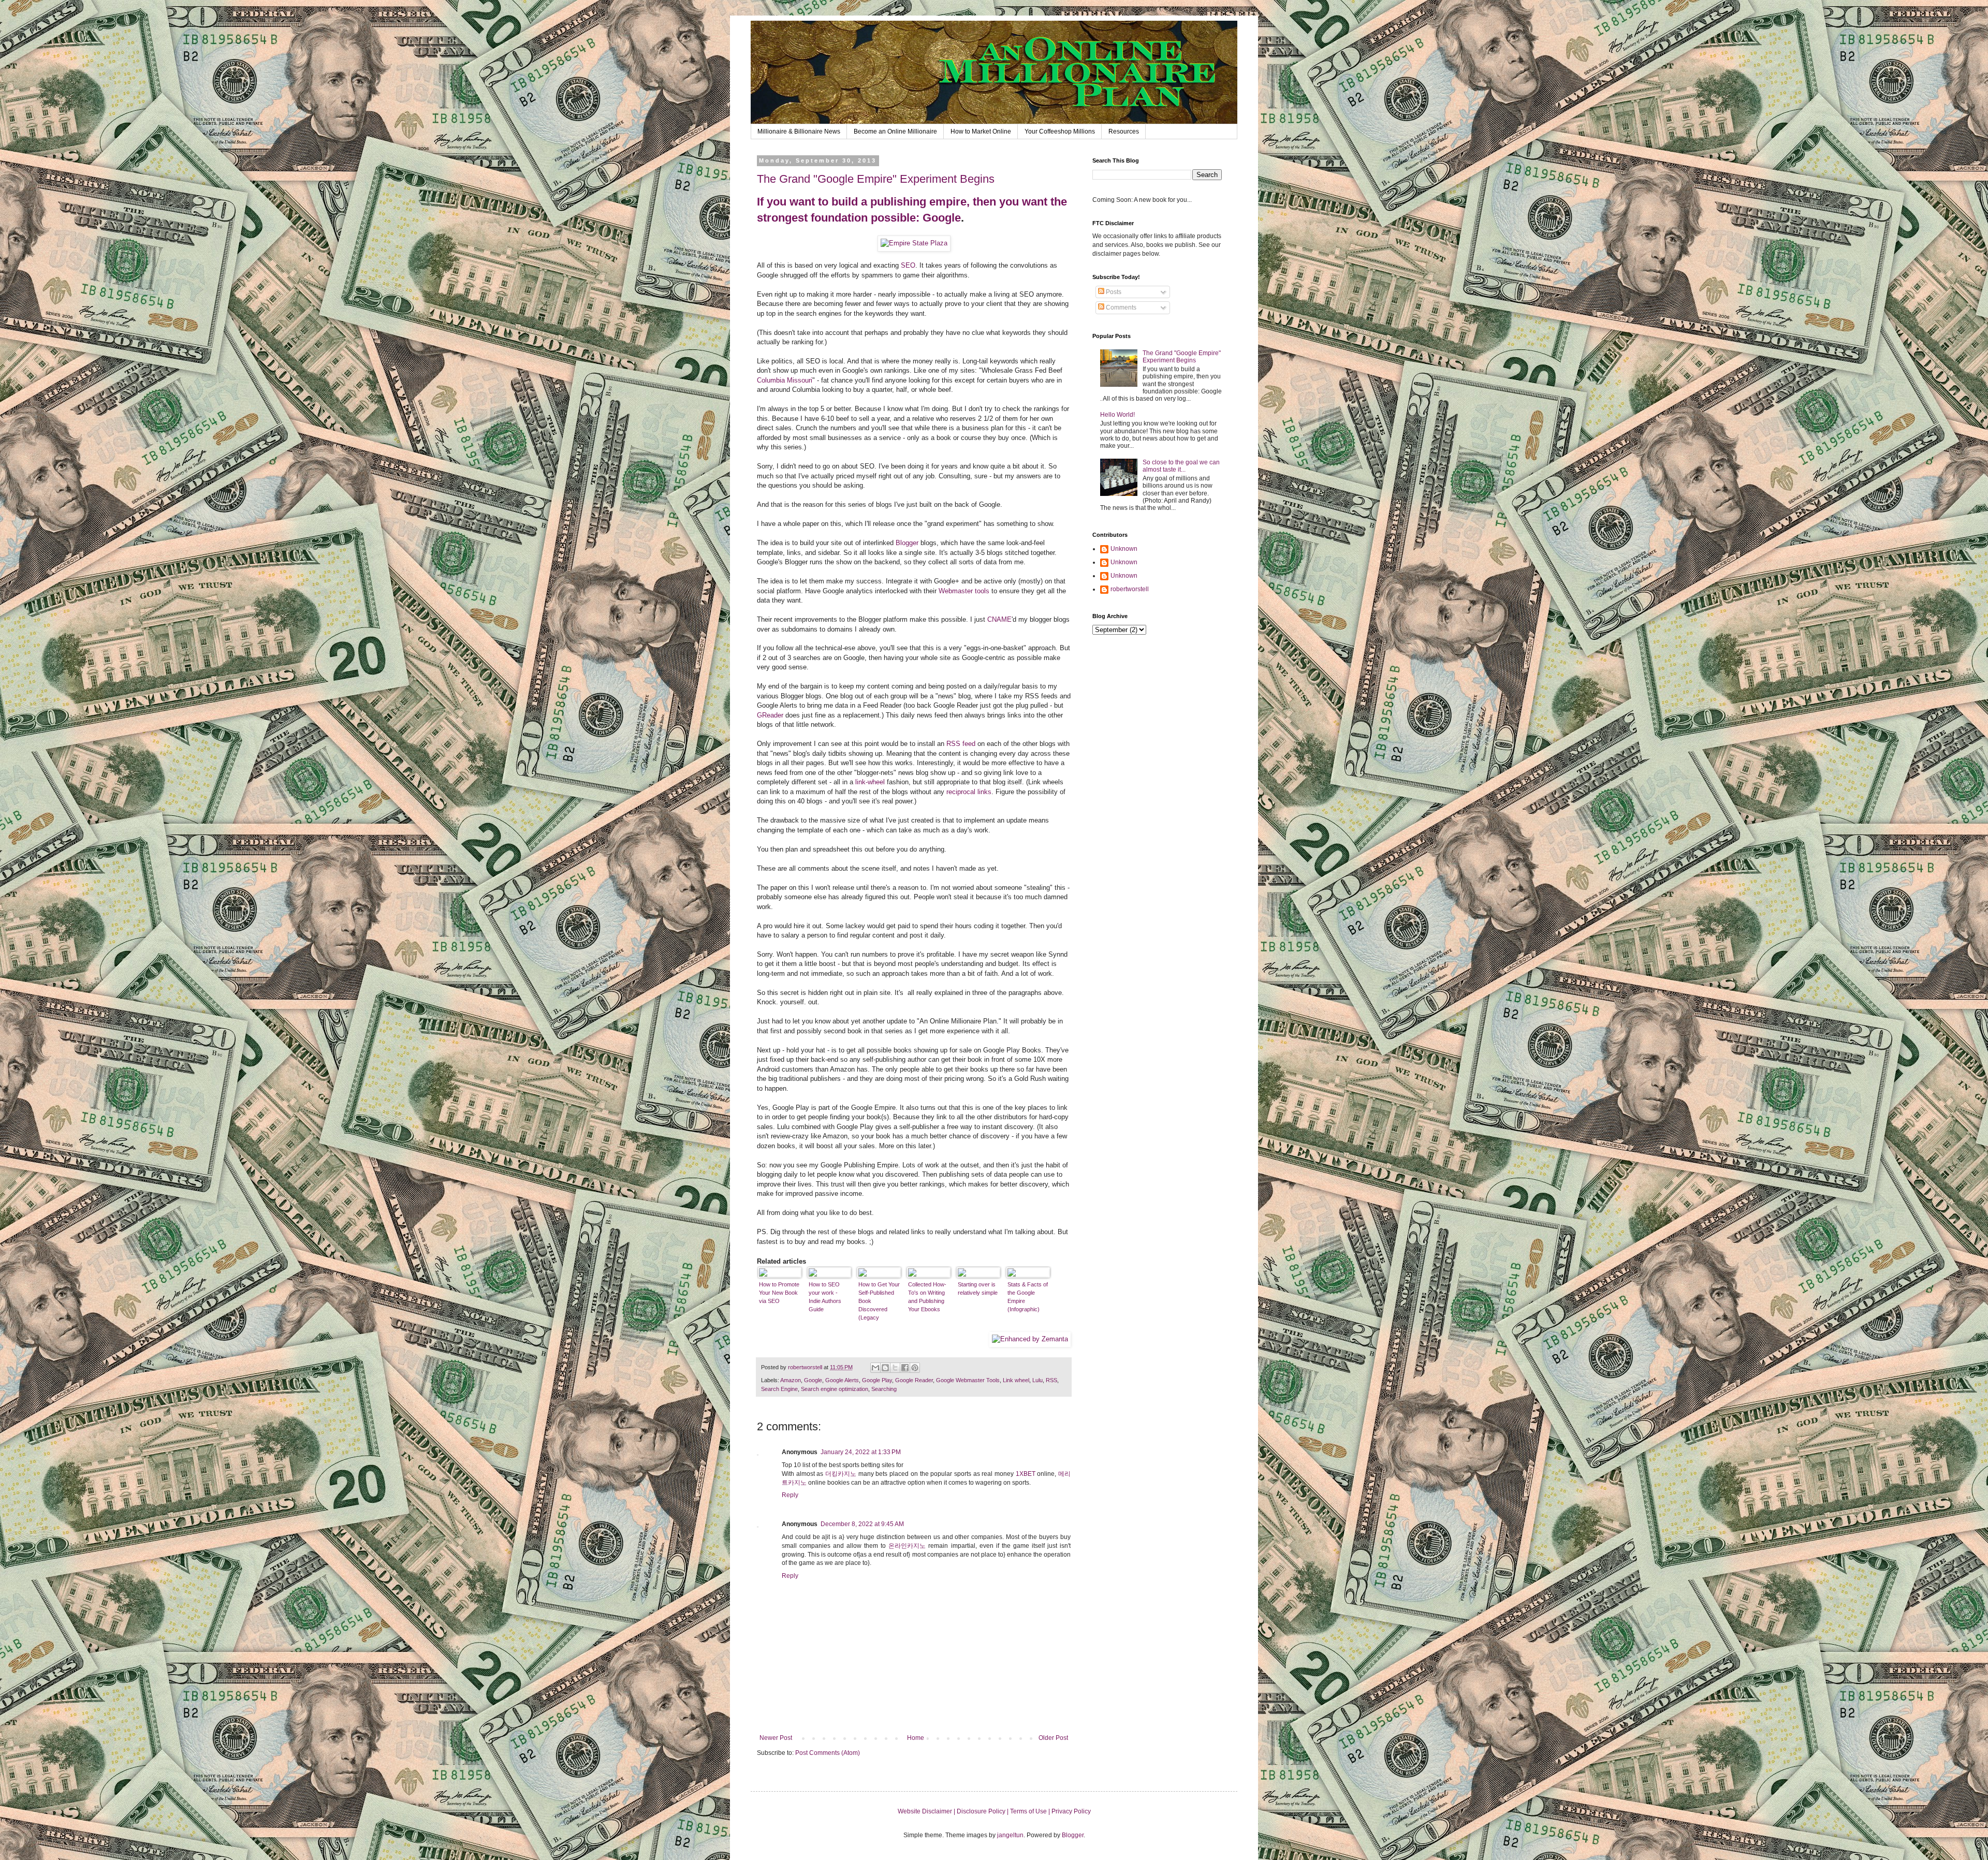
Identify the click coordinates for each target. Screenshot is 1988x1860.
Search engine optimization (835, 1389)
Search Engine (779, 1389)
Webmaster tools (964, 591)
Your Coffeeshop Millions (1060, 131)
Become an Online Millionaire (895, 131)
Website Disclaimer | (927, 1811)
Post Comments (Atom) (828, 1753)
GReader (770, 715)
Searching (884, 1389)
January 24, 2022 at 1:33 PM (861, 1452)
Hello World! (1117, 415)
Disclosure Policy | (983, 1811)
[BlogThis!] (885, 1368)
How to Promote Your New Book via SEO (779, 1293)
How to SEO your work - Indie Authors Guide (825, 1297)
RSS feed (961, 744)
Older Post (1053, 1738)
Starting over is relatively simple (978, 1288)
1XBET (1026, 1474)
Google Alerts (842, 1380)
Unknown (1124, 549)
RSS (1051, 1380)
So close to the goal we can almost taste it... (1181, 466)
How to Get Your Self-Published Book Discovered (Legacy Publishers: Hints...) (879, 1301)
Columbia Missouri (785, 380)
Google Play (877, 1380)
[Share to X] (895, 1368)
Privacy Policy (1071, 1811)
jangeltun (1010, 1835)
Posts (1113, 292)
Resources (1124, 131)
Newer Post (776, 1738)
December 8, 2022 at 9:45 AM (862, 1524)
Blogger (907, 543)
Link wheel (1016, 1380)
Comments (1120, 307)
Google (942, 218)
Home (916, 1738)
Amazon (791, 1380)
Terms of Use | (1031, 1811)
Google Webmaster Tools (968, 1380)
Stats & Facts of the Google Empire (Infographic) (1028, 1297)
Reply (790, 1495)
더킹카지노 (841, 1474)
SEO (908, 265)
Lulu (1037, 1380)
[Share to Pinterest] (915, 1368)
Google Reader (914, 1380)
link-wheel (870, 782)
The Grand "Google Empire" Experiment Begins (876, 179)
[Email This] (875, 1368)
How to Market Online (981, 131)
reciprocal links (969, 792)
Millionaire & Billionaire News (799, 131)
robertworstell (1130, 589)
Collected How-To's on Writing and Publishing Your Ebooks (927, 1297)
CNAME (999, 619)
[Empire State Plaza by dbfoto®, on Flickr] (914, 243)
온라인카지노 (907, 1546)
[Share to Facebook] (905, 1368)
